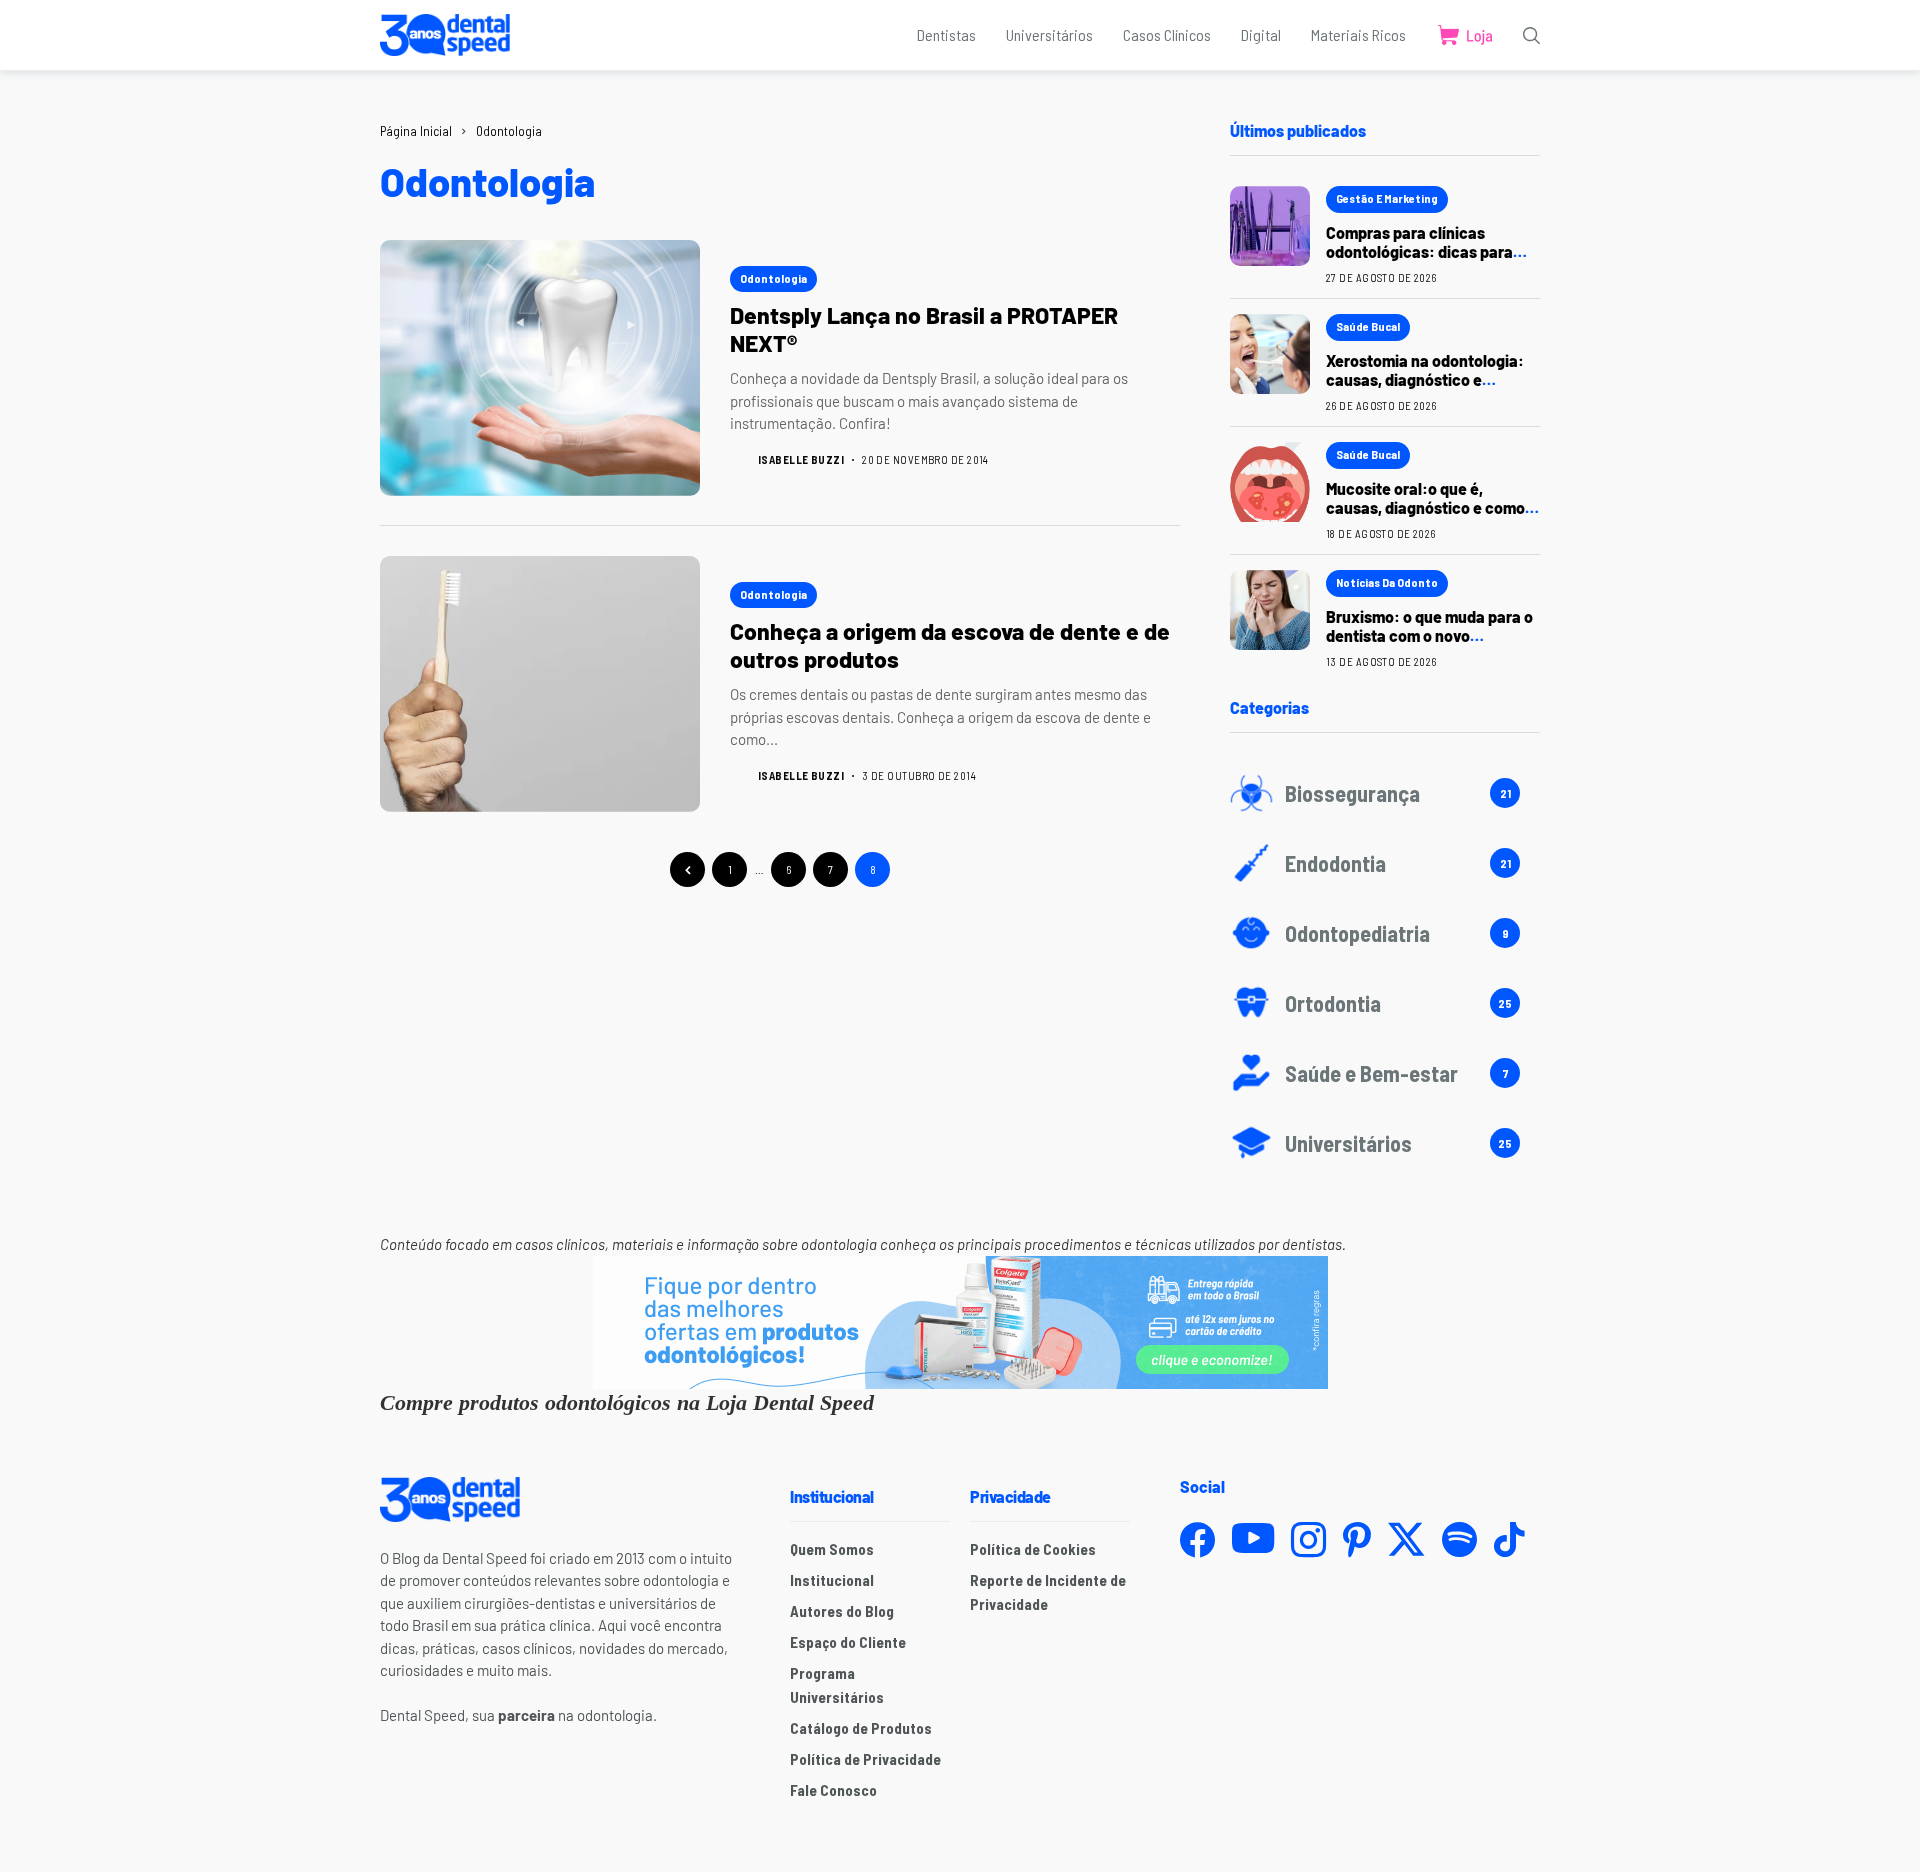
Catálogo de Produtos (861, 1728)
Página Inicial (416, 131)
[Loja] (1464, 35)
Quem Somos (832, 1549)
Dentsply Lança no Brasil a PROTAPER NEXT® (924, 329)
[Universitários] (1385, 1143)
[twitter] (1406, 1539)
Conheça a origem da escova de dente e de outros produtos (950, 645)
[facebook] (1197, 1539)
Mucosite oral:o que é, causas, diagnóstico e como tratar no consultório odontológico (1425, 517)
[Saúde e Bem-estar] (1385, 1073)
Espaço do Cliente (848, 1642)
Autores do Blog (842, 1611)
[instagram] (1308, 1539)
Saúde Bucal (1368, 326)
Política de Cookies (1033, 1549)
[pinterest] (1357, 1539)
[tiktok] (1509, 1539)
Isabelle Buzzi (801, 459)
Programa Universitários (837, 1685)
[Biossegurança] (1385, 793)
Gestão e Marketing (1387, 198)
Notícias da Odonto (1387, 582)
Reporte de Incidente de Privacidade (1048, 1592)
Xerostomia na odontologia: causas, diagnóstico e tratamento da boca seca (1425, 379)
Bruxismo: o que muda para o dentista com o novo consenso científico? (1429, 635)
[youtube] (1253, 1539)
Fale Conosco (833, 1790)
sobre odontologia (818, 1244)
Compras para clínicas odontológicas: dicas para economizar (1419, 251)
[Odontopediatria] (1385, 933)
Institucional (832, 1580)
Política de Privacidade (865, 1759)
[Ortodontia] (1385, 1003)
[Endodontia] (1385, 863)
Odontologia (509, 131)
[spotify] (1459, 1539)
